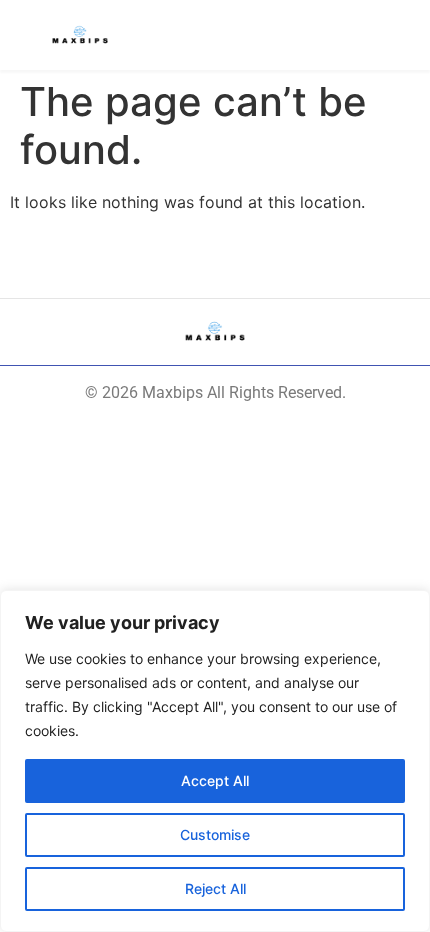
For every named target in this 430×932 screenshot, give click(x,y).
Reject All (215, 888)
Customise (215, 834)
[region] (215, 761)
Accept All (215, 780)
